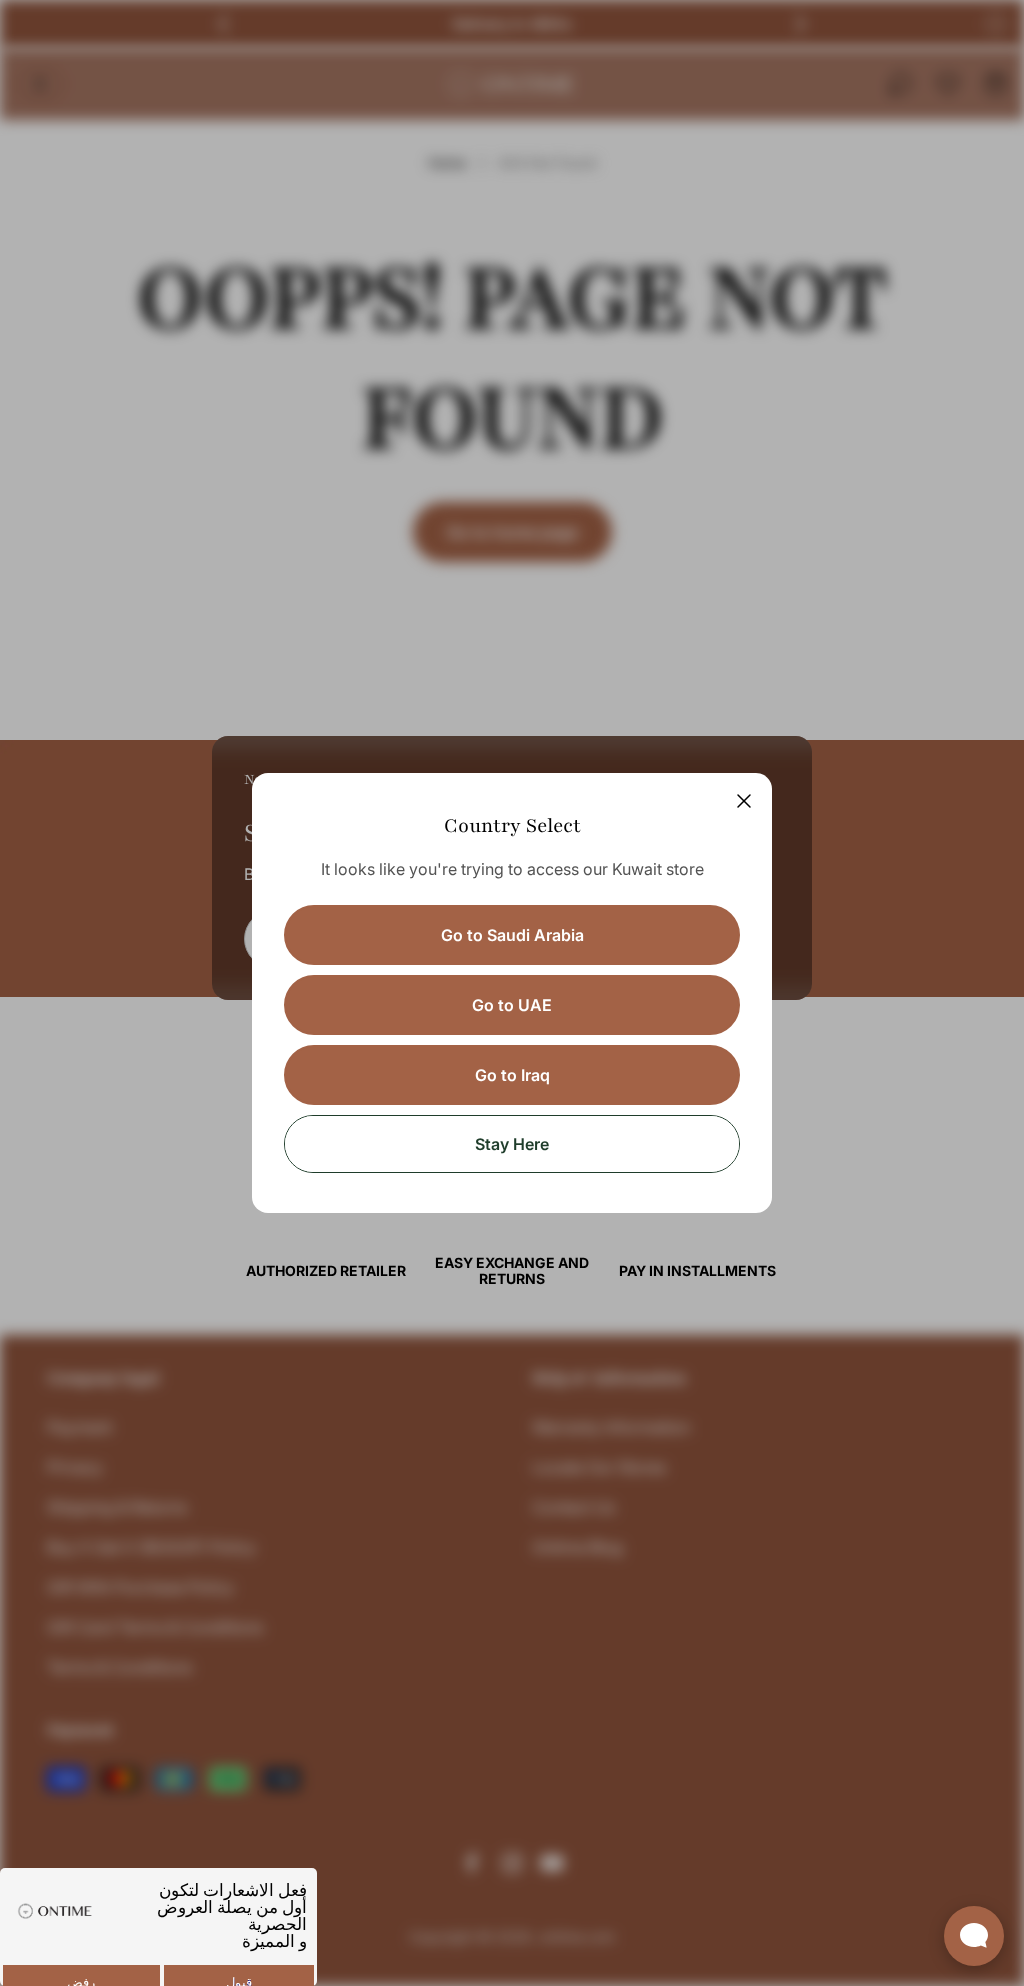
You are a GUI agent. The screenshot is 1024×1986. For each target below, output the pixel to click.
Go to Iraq (512, 1075)
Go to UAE (512, 1005)
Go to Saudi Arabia (512, 935)
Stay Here (512, 1144)
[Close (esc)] (744, 801)
